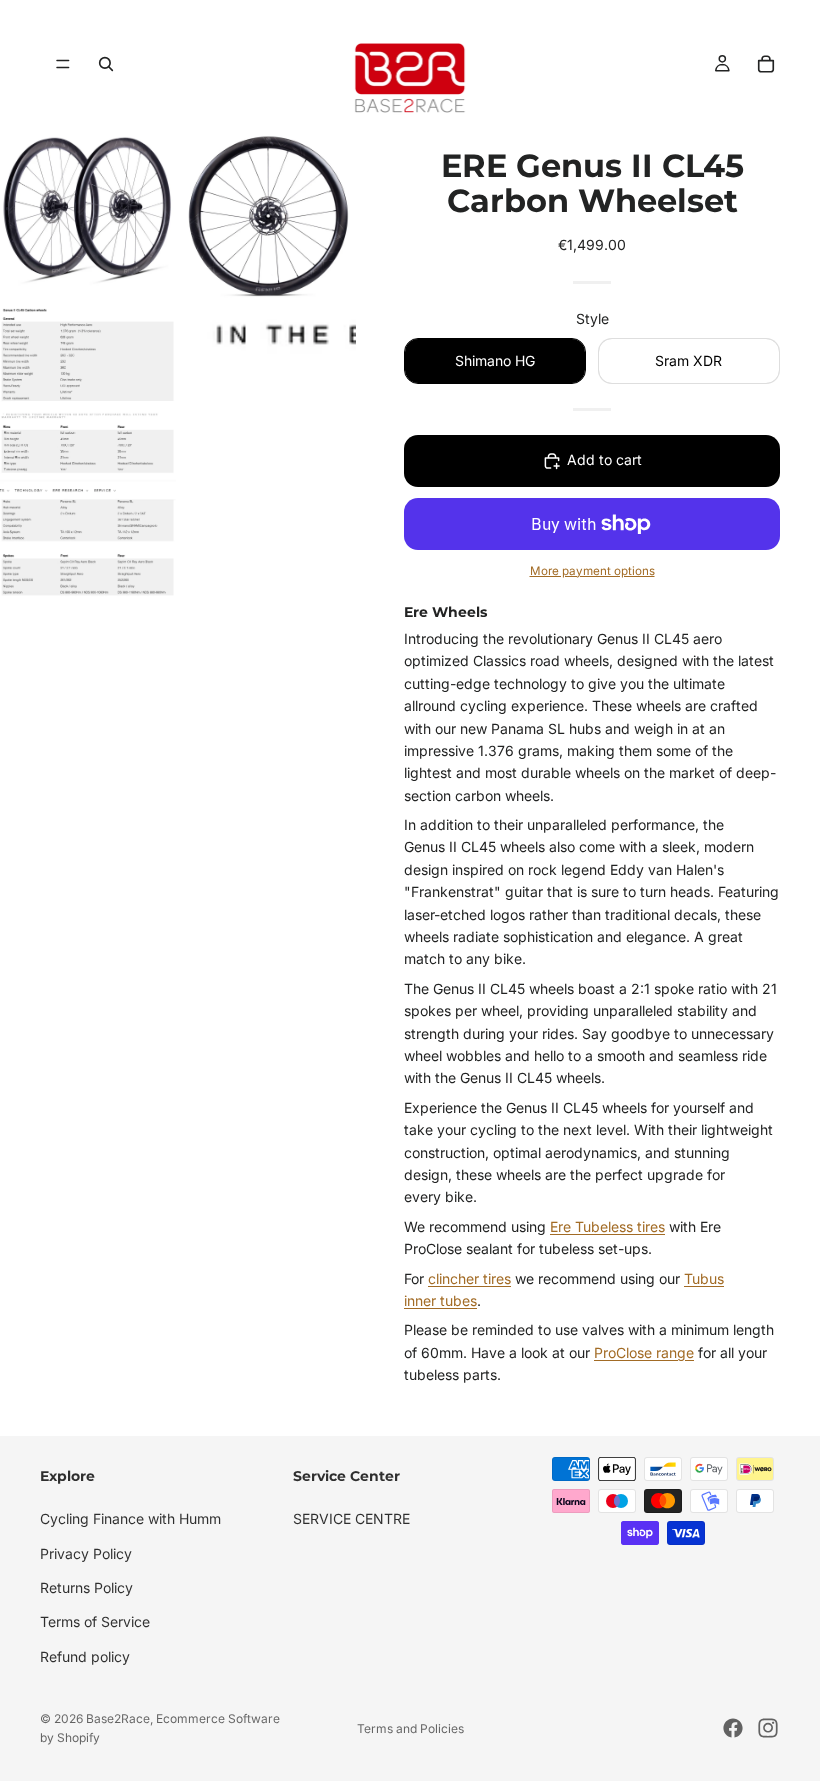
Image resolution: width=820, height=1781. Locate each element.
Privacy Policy (86, 1552)
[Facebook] (733, 1728)
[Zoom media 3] (88, 453)
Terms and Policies (410, 1728)
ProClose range (644, 1352)
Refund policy (85, 1656)
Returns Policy (86, 1587)
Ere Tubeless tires (607, 1226)
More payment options (592, 571)
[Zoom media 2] (268, 216)
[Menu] (63, 64)
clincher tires (469, 1278)
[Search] (106, 64)
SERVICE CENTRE (351, 1518)
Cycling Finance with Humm (130, 1518)
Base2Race (118, 1718)
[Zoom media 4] (268, 453)
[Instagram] (768, 1728)
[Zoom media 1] (88, 216)
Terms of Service (95, 1621)
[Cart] (766, 64)
